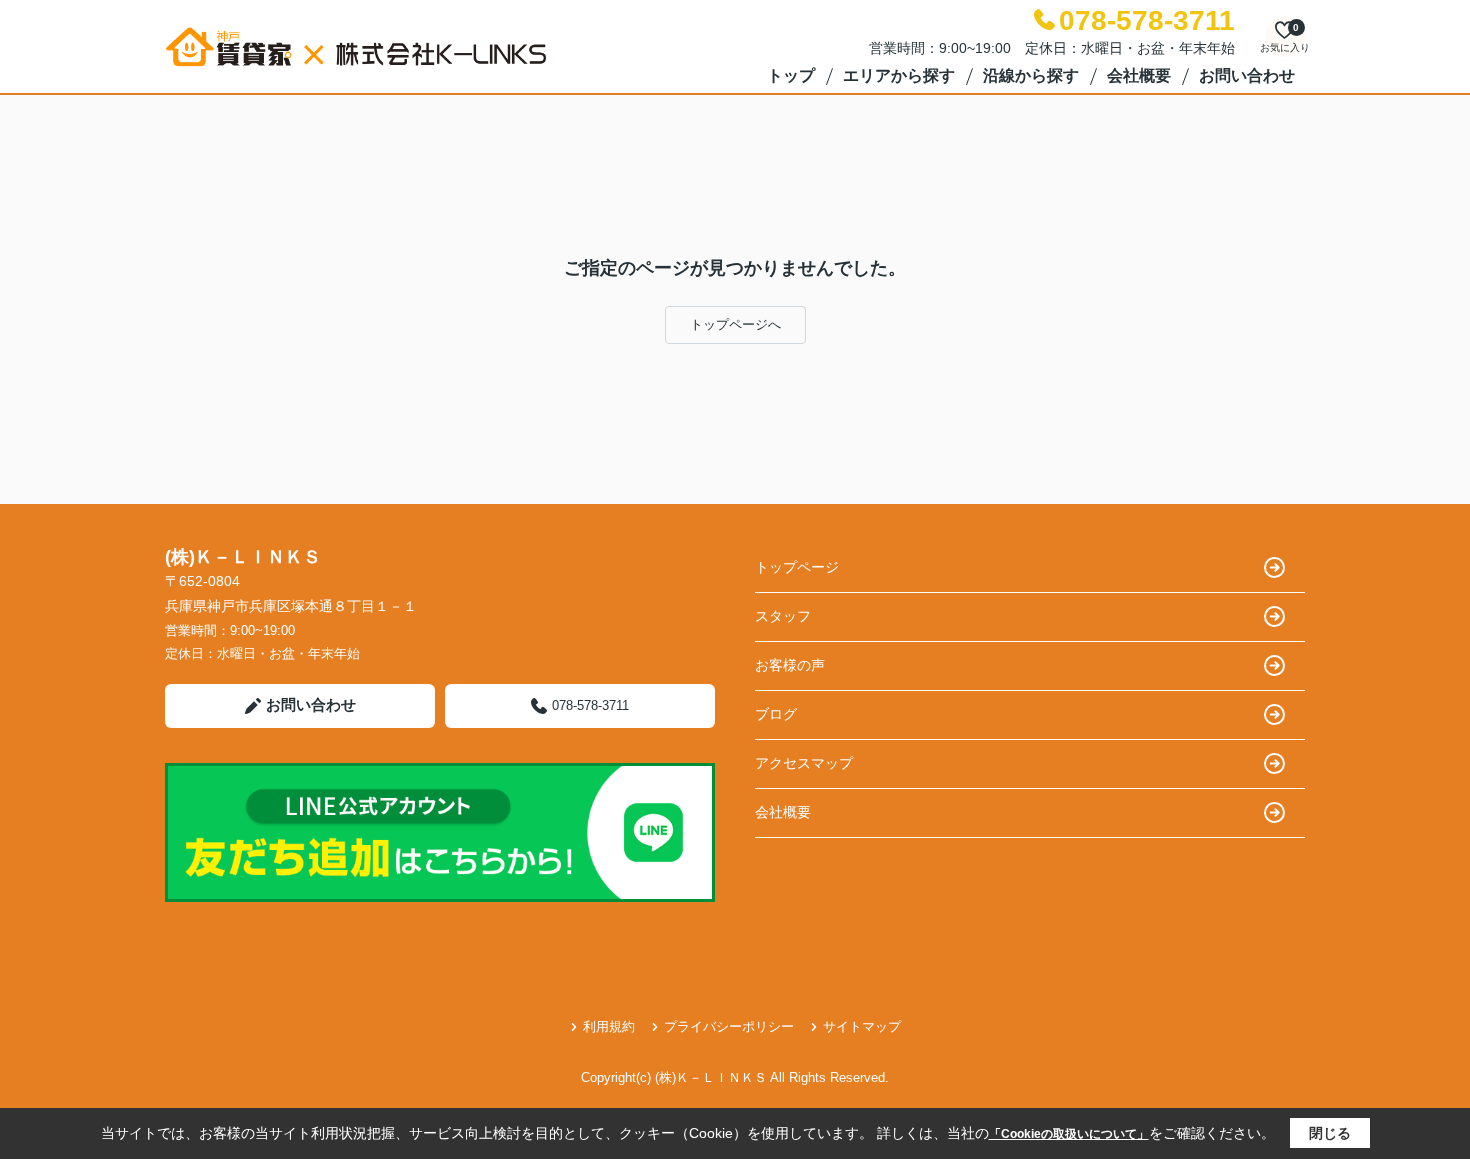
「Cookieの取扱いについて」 (1069, 1134)
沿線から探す (1031, 75)
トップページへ (735, 324)
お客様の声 (790, 665)
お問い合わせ (1247, 75)
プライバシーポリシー (729, 1026)
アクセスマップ (804, 763)
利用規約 (609, 1026)
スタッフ (783, 616)
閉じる (1330, 1133)
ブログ (776, 714)
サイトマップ (862, 1026)
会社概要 (1139, 75)
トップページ (797, 567)
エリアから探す (899, 75)
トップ (791, 75)
